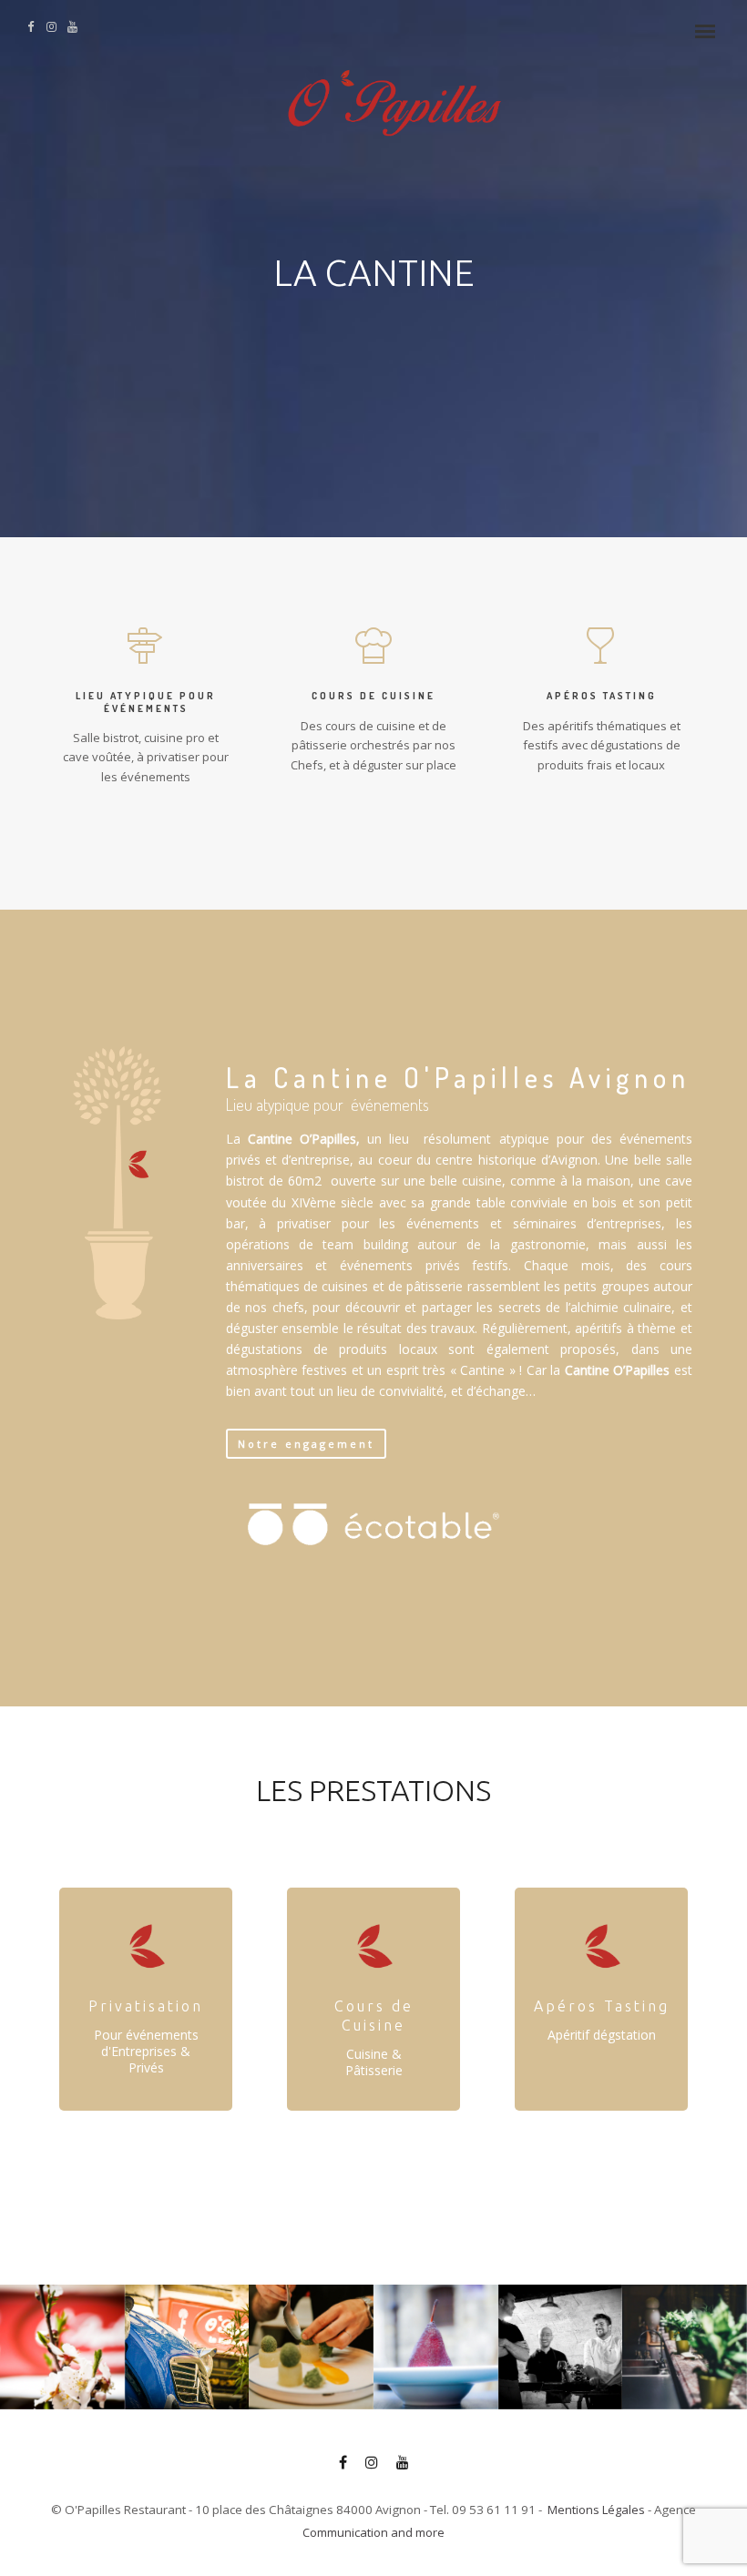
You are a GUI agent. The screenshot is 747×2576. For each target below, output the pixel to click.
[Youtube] (403, 2465)
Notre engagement (306, 1444)
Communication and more (373, 2532)
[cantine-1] (685, 2347)
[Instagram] (372, 2465)
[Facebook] (343, 2465)
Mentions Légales (596, 2510)
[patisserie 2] (436, 2347)
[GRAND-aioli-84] (311, 2347)
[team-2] (561, 2347)
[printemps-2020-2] (62, 2347)
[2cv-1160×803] (187, 2347)
